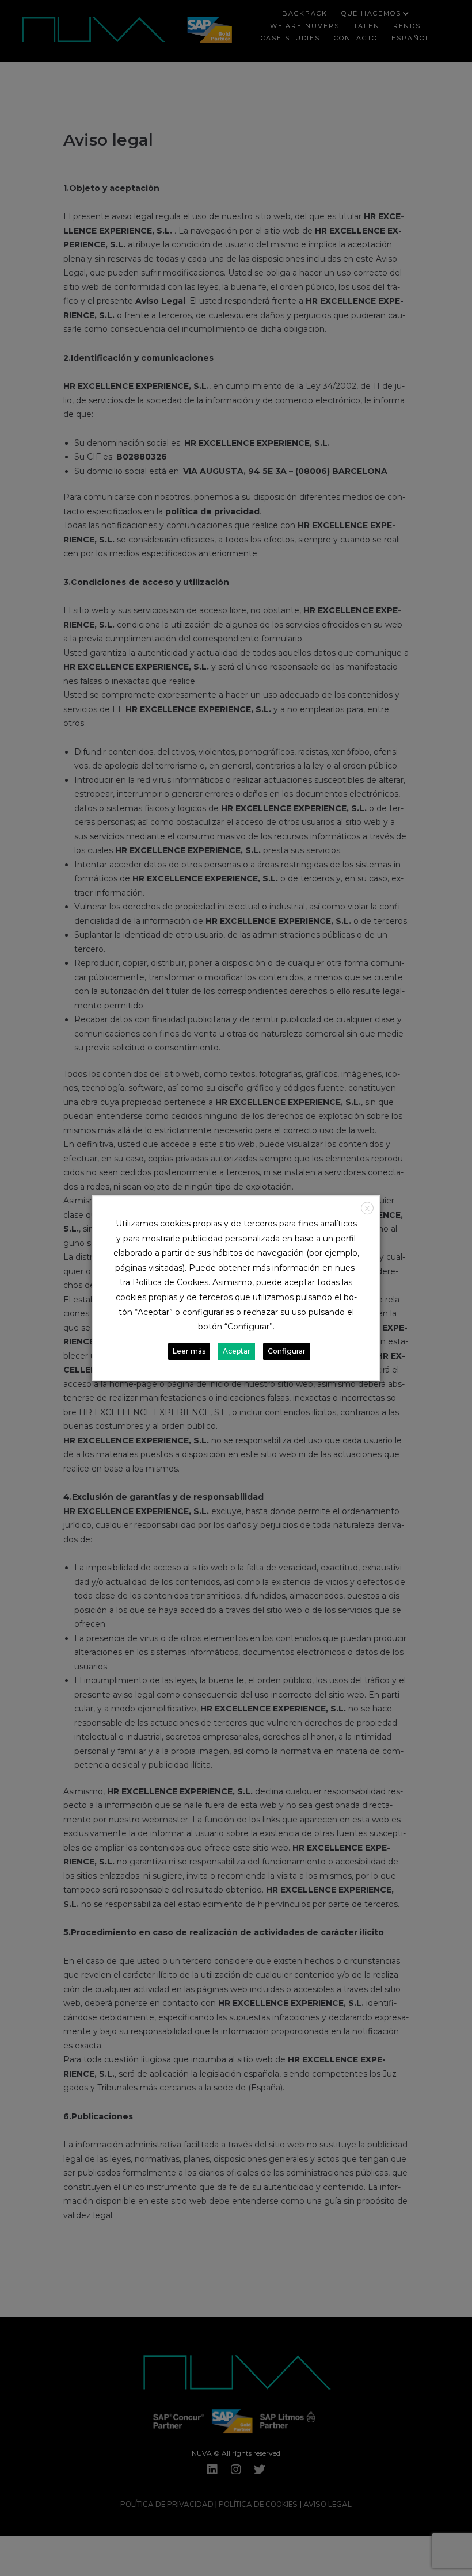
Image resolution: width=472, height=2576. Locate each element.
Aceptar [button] (237, 1351)
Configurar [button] (287, 1351)
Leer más (189, 1351)
